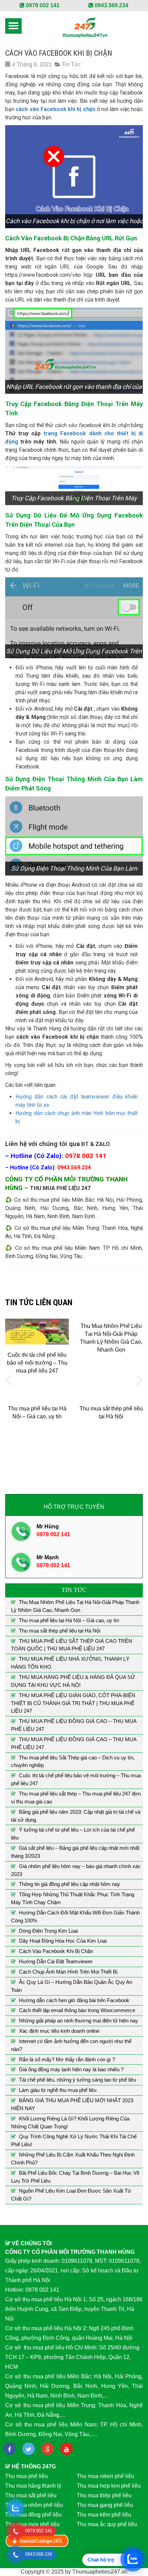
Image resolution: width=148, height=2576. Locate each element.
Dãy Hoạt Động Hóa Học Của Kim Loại (63, 1941)
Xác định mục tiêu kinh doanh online (59, 2031)
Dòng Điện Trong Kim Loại (48, 1931)
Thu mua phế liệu (27, 2476)
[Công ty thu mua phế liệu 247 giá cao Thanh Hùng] (85, 27)
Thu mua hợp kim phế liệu (109, 2486)
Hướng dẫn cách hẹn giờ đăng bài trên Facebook (74, 2000)
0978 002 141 (42, 5)
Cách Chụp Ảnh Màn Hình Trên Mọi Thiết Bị (68, 1972)
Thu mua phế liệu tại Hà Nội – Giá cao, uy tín (69, 1620)
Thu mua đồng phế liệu (33, 2515)
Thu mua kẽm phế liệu (104, 2515)
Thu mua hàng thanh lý (33, 2486)
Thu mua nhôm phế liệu (34, 2505)
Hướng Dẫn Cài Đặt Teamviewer (56, 1961)
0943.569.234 (111, 5)
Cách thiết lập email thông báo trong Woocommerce (77, 2010)
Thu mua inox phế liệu (32, 2524)
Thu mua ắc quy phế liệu (107, 2524)
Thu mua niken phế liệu (105, 2476)
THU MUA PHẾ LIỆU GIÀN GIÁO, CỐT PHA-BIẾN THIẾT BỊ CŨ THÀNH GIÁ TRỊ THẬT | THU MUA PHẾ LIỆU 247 (73, 1703)
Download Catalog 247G (37, 2541)
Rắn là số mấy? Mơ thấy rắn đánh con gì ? (67, 2059)
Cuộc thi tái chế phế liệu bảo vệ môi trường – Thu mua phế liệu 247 (37, 1363)
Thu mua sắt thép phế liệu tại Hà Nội (60, 1631)
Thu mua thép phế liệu (104, 2495)
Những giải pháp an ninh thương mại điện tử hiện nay (78, 2021)
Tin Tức (71, 64)
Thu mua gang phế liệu (105, 2505)
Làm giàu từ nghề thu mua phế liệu (58, 2090)
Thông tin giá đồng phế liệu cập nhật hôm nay (70, 1884)
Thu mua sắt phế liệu (31, 2495)
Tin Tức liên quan (39, 1302)
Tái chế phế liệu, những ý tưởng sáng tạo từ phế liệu (77, 2080)
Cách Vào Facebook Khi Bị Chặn (56, 1951)
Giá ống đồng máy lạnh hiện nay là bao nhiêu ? (71, 2069)
